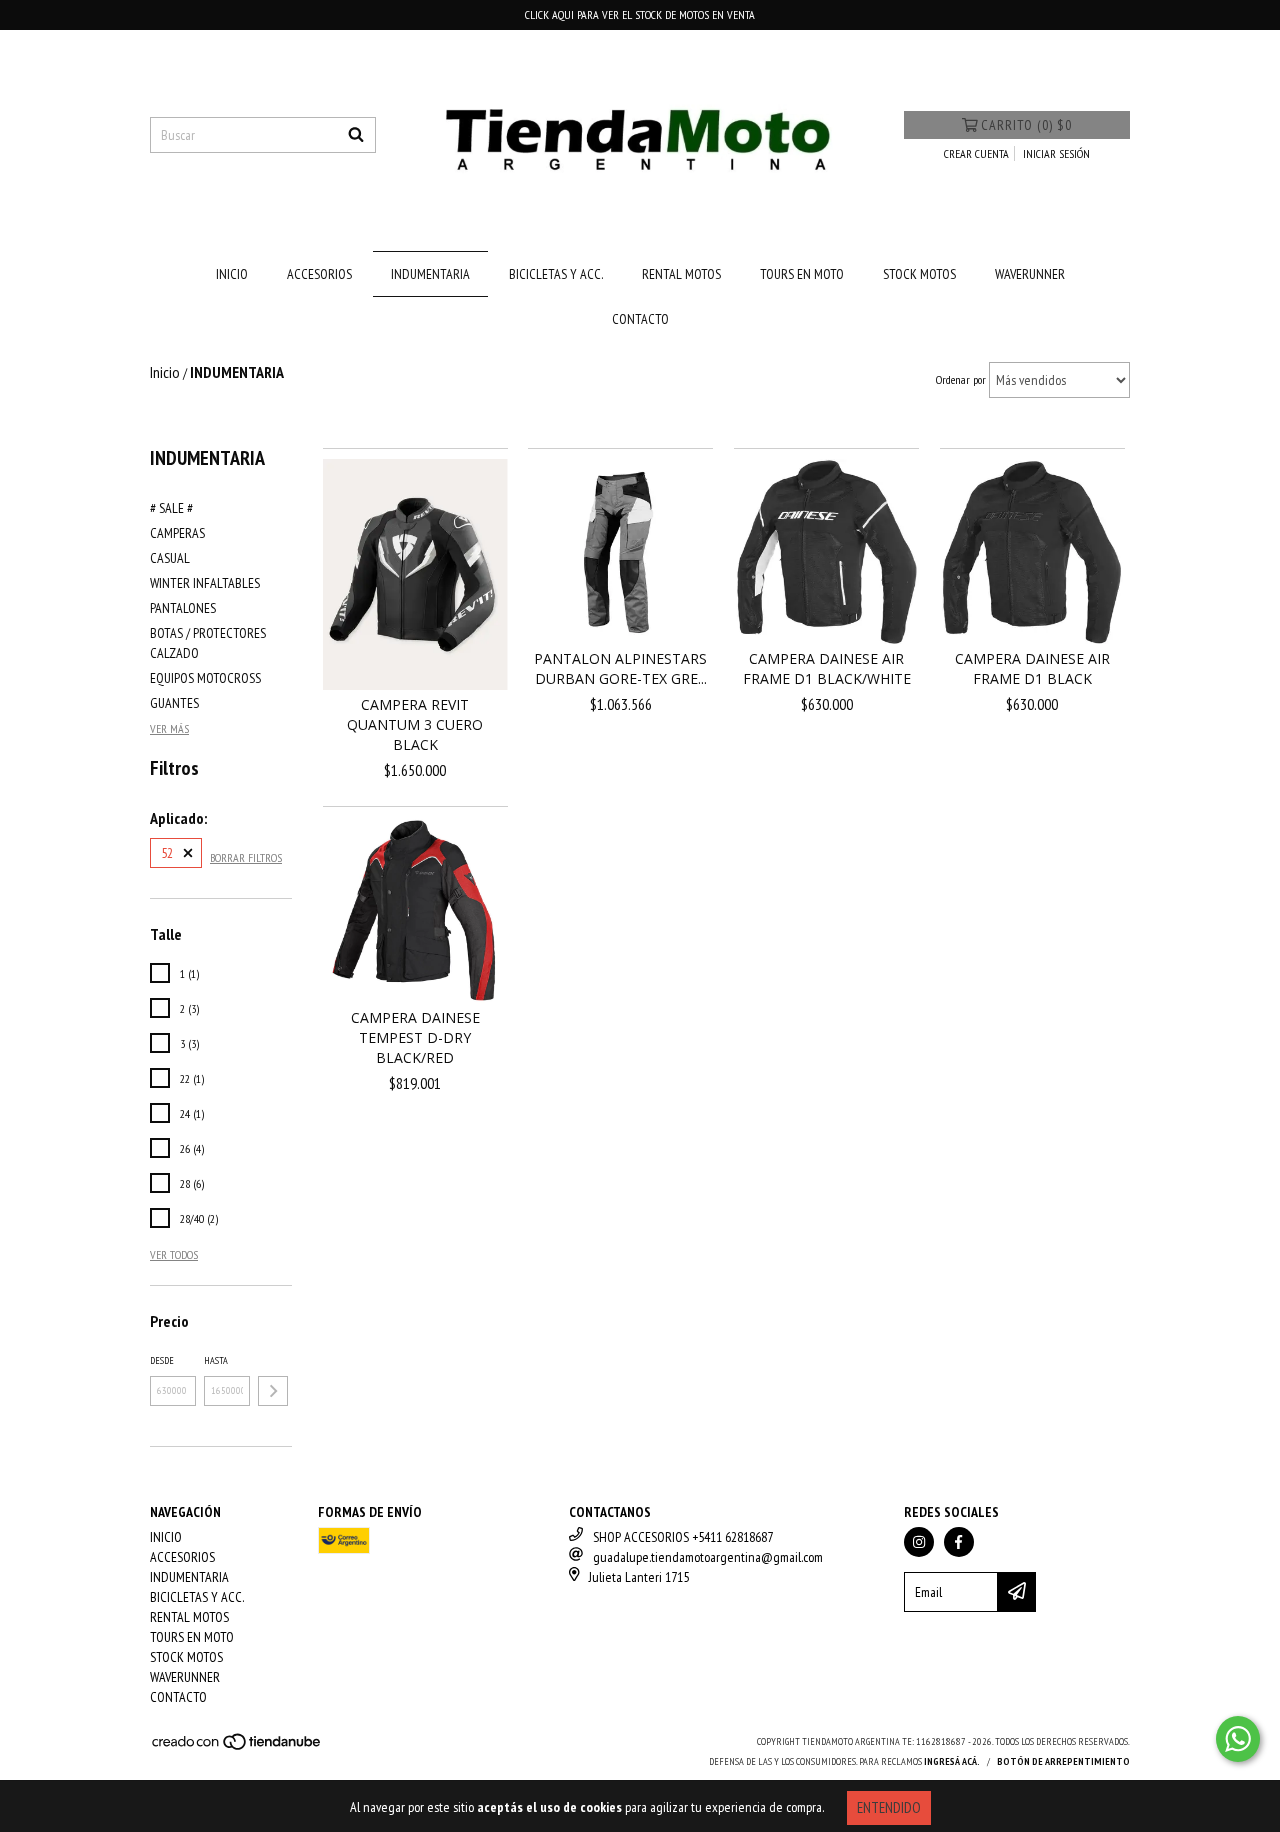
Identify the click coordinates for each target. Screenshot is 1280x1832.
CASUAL (170, 558)
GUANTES (174, 703)
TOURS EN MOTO (802, 274)
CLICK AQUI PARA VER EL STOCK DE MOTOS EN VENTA (640, 14)
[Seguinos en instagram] (919, 1542)
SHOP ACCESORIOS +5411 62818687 (683, 1537)
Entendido (889, 1807)
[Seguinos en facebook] (959, 1542)
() (1026, 125)
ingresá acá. (952, 1761)
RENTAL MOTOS (681, 274)
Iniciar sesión (1056, 153)
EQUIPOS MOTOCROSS (205, 678)
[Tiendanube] (237, 1747)
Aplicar (273, 1391)
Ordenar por (961, 379)
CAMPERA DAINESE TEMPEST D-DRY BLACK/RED (415, 1037)
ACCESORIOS (319, 274)
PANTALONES (183, 608)
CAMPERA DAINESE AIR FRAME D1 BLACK (1032, 668)
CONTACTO (640, 319)
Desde (162, 1360)
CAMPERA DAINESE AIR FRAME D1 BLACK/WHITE (827, 668)
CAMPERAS (177, 533)
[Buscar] (356, 135)
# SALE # (171, 508)
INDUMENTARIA (430, 274)
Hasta (216, 1360)
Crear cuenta (976, 153)
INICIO (232, 274)
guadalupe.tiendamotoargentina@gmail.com (708, 1557)
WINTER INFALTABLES (205, 583)
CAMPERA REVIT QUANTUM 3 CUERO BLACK (415, 724)
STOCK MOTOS (919, 274)
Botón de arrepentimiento (1063, 1761)
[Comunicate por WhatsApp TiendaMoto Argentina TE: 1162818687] (1238, 1739)
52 (167, 853)
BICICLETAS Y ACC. (556, 274)
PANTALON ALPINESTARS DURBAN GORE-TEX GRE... (620, 668)
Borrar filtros (246, 857)
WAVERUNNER (1030, 274)
